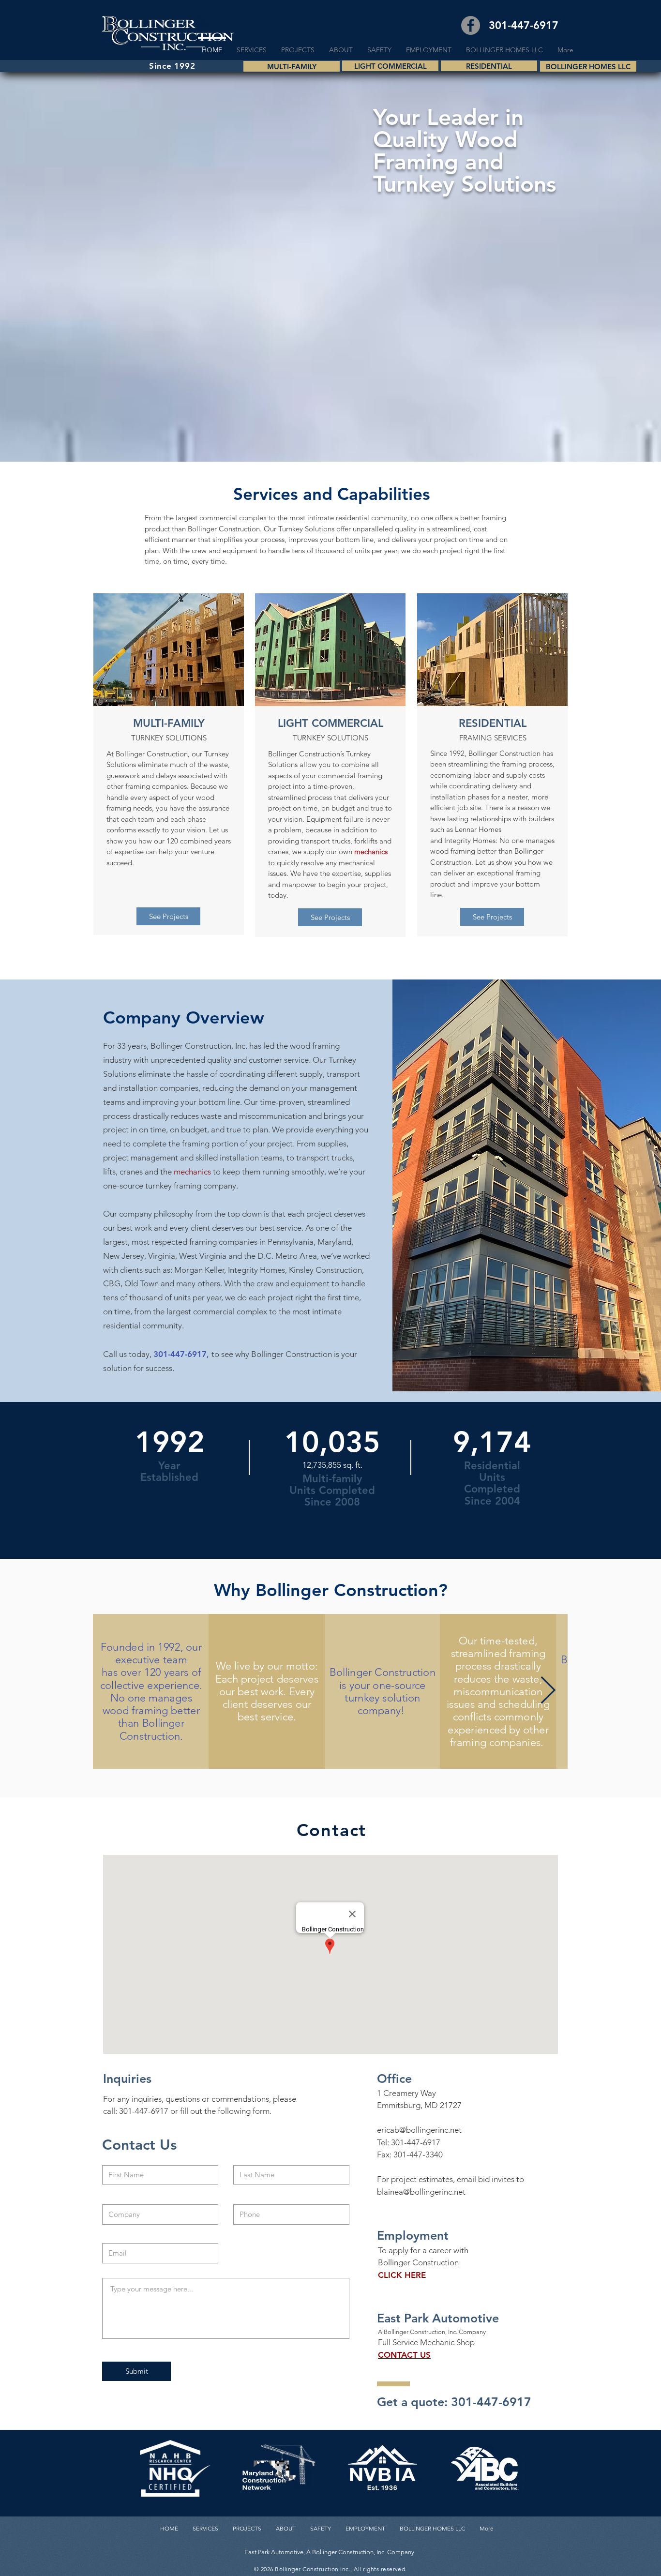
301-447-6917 (416, 2142)
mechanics (371, 851)
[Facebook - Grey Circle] (471, 25)
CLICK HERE (402, 2275)
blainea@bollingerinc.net (421, 2192)
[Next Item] (548, 1691)
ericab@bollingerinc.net (419, 2130)
